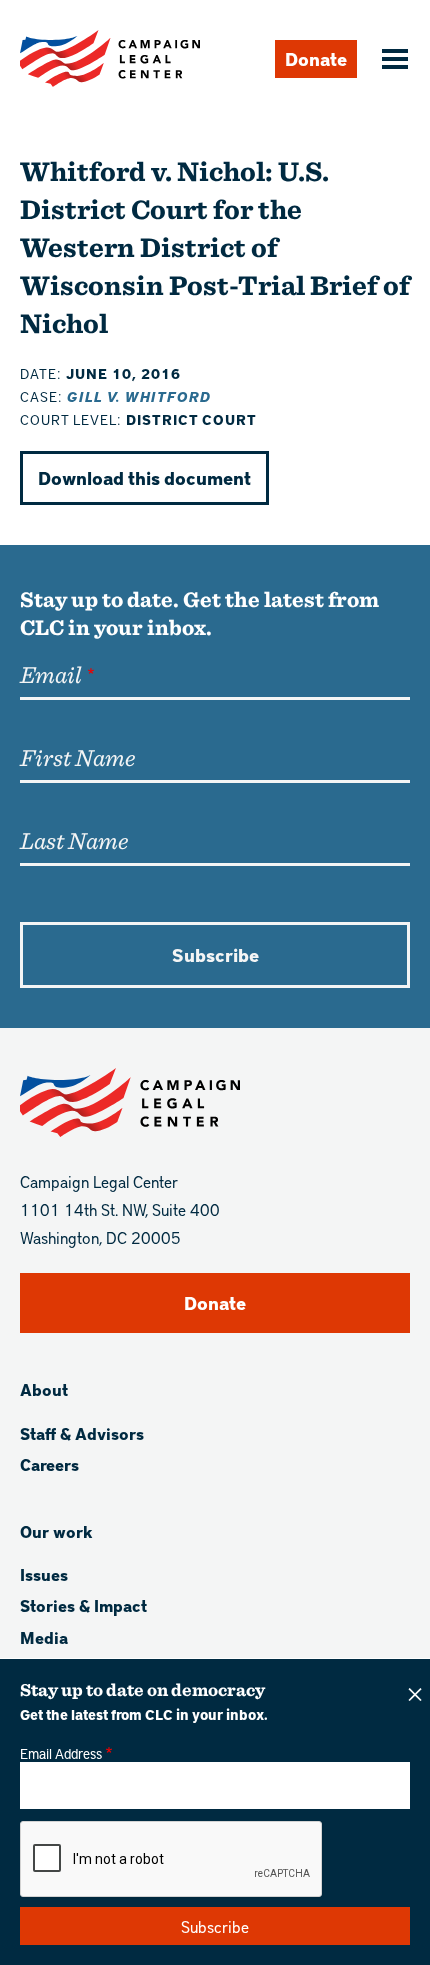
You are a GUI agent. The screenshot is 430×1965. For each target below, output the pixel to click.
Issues (44, 1574)
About (44, 1389)
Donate (316, 58)
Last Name (74, 840)
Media (44, 1637)
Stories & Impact (83, 1605)
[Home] (110, 58)
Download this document (144, 477)
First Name (77, 757)
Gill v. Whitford (139, 396)
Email (50, 674)
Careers (49, 1464)
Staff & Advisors (82, 1433)
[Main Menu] (392, 61)
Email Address (61, 1753)
